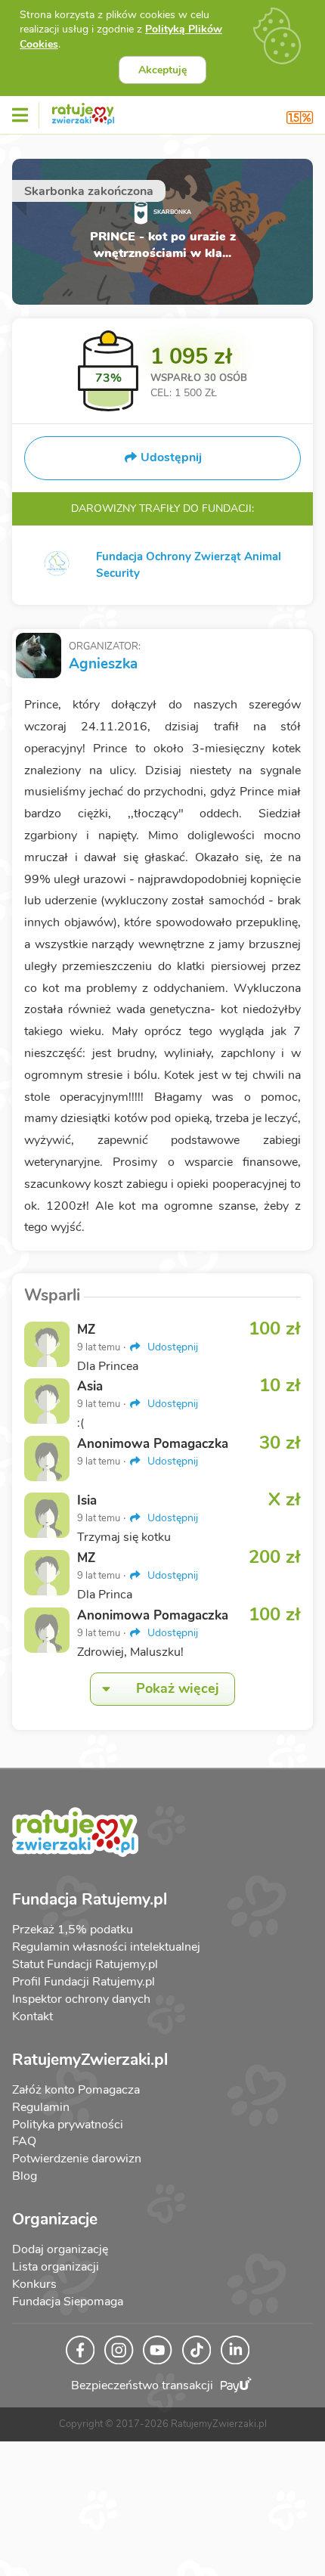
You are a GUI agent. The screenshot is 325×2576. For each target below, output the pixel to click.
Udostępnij (171, 1347)
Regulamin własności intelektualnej (106, 1947)
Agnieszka (103, 664)
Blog (25, 2176)
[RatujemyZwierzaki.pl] (83, 111)
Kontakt (32, 2016)
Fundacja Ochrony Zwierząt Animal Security (189, 565)
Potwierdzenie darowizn (77, 2159)
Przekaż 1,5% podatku (73, 1930)
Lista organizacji (56, 2267)
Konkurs (34, 2284)
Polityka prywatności (68, 2125)
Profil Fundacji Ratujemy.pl (84, 1982)
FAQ (24, 2141)
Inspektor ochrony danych (81, 1999)
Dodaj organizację (60, 2249)
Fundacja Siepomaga (68, 2302)
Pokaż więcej (178, 1688)
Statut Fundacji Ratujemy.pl (85, 1964)
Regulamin (41, 2107)
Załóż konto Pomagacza (76, 2090)
